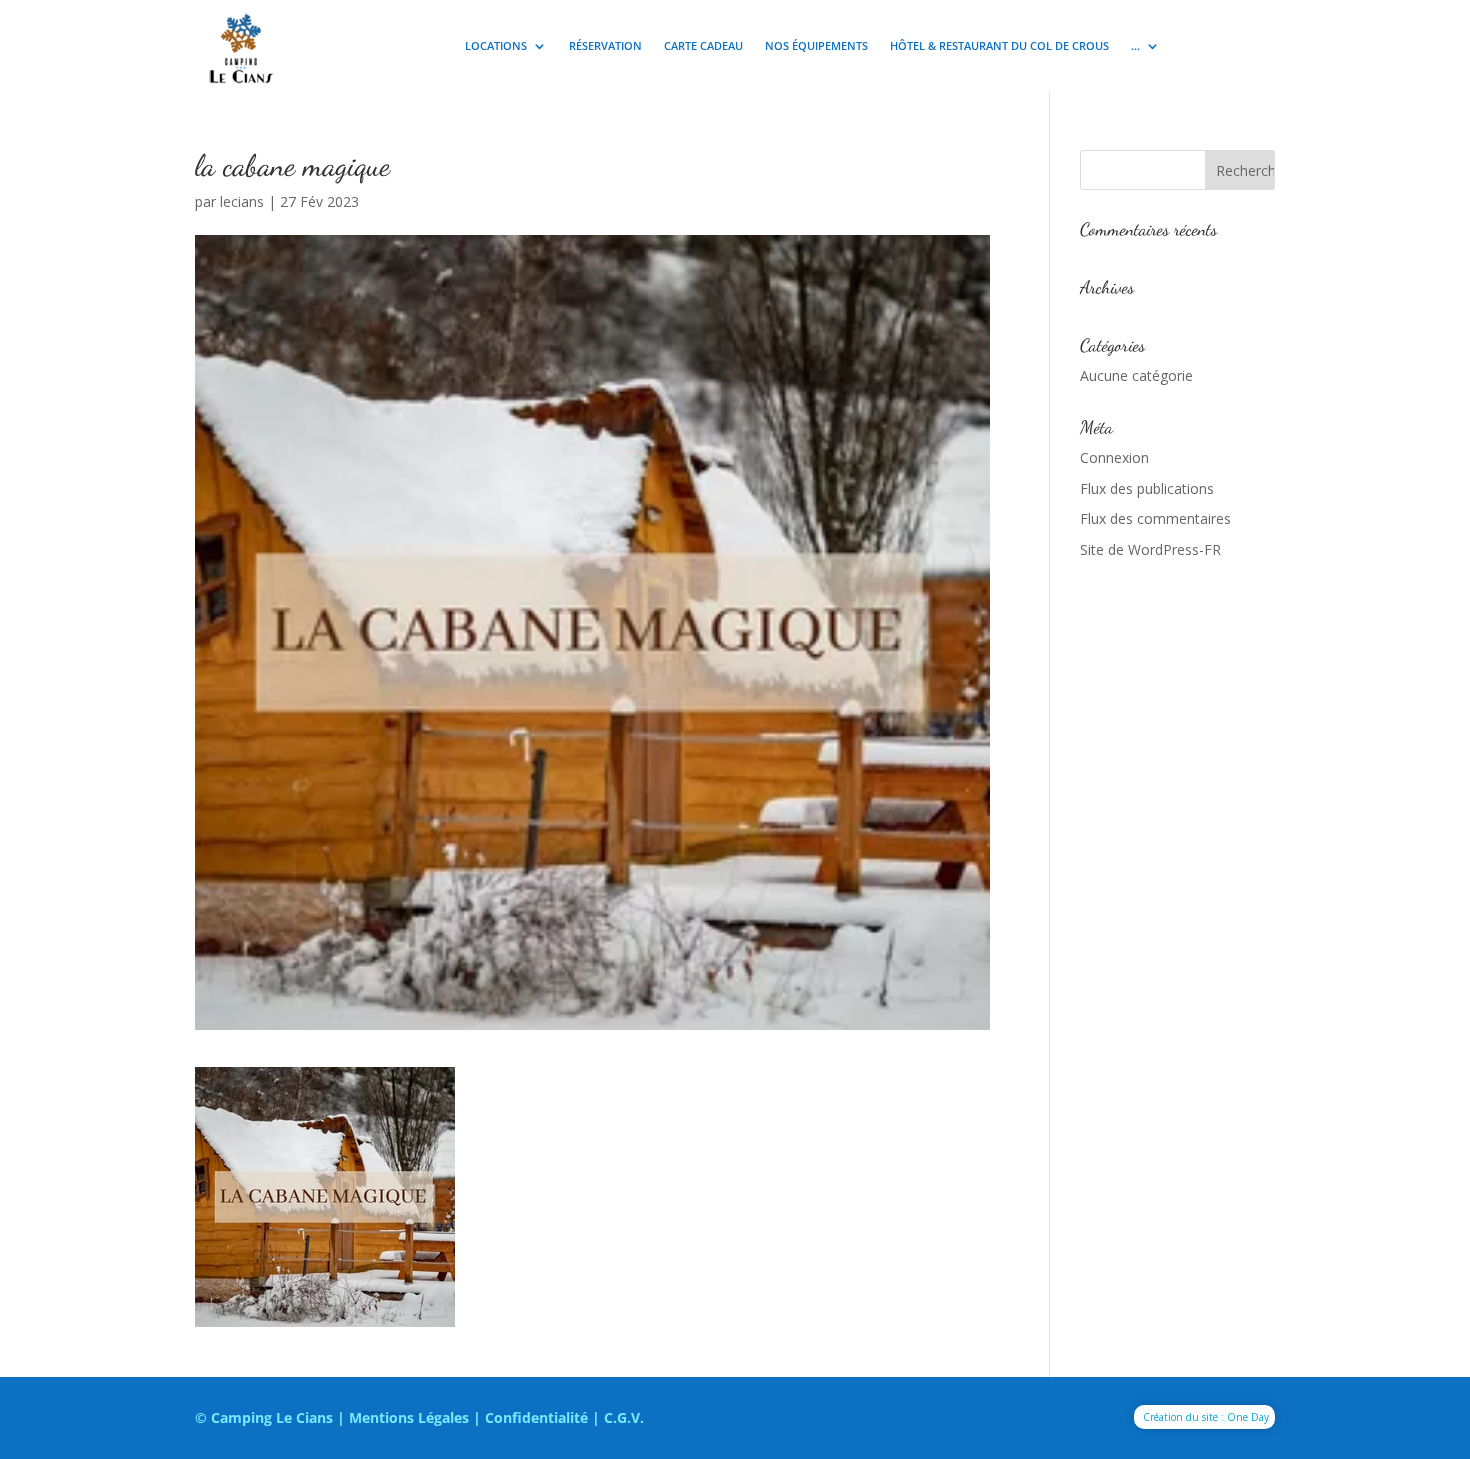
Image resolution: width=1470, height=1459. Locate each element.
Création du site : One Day (1206, 1417)
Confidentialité (536, 1417)
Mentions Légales (409, 1417)
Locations (496, 46)
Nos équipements (816, 46)
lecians (242, 201)
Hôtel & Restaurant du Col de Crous (999, 46)
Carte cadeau (703, 46)
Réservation (605, 46)
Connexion (1114, 457)
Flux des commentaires (1155, 518)
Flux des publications (1147, 488)
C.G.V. (624, 1417)
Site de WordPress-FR (1150, 549)
